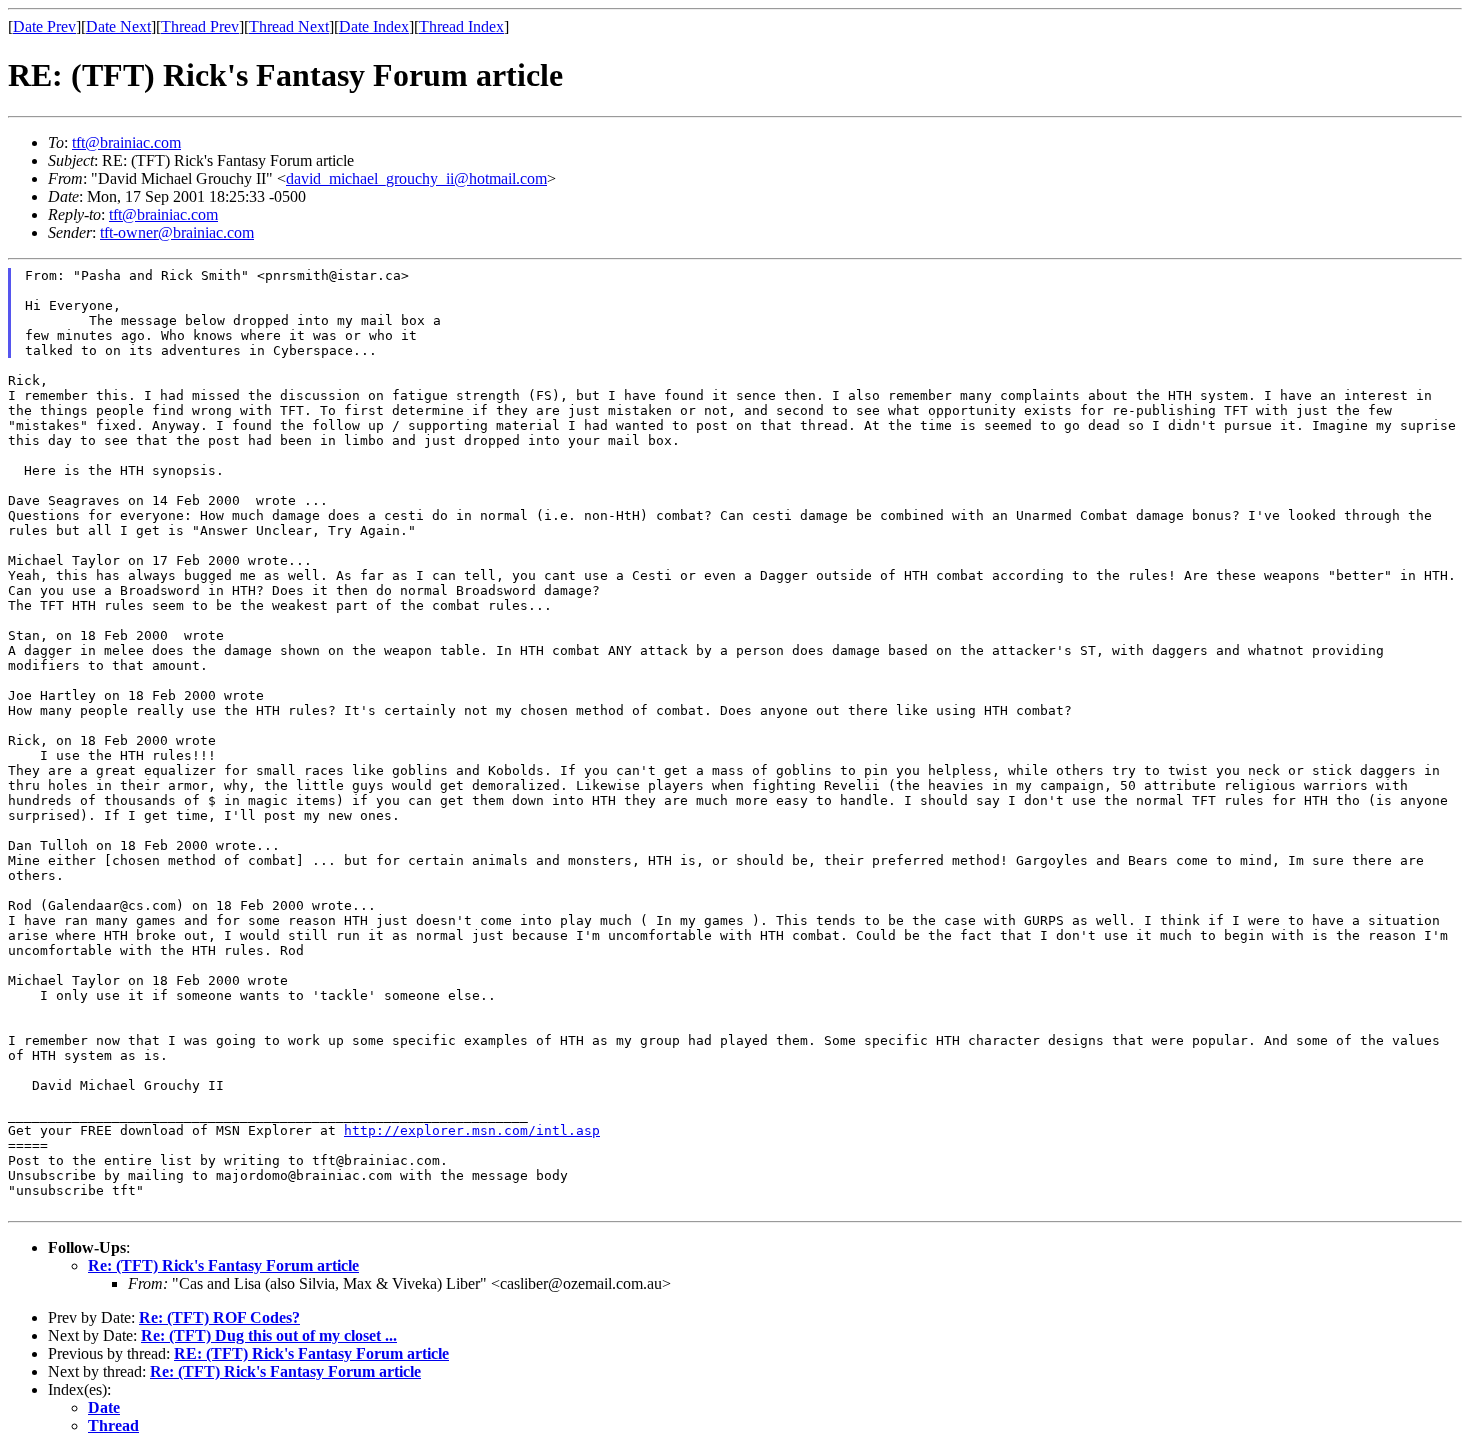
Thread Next (289, 26)
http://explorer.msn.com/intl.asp (472, 1130)
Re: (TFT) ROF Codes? (219, 1317)
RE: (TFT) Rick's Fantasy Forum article (311, 1353)
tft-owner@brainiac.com (177, 232)
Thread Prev (200, 26)
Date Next (118, 26)
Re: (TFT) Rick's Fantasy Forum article (223, 1265)
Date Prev (44, 26)
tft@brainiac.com (126, 142)
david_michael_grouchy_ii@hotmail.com (416, 178)
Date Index (374, 26)
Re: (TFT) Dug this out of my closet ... (269, 1335)
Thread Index (461, 26)
